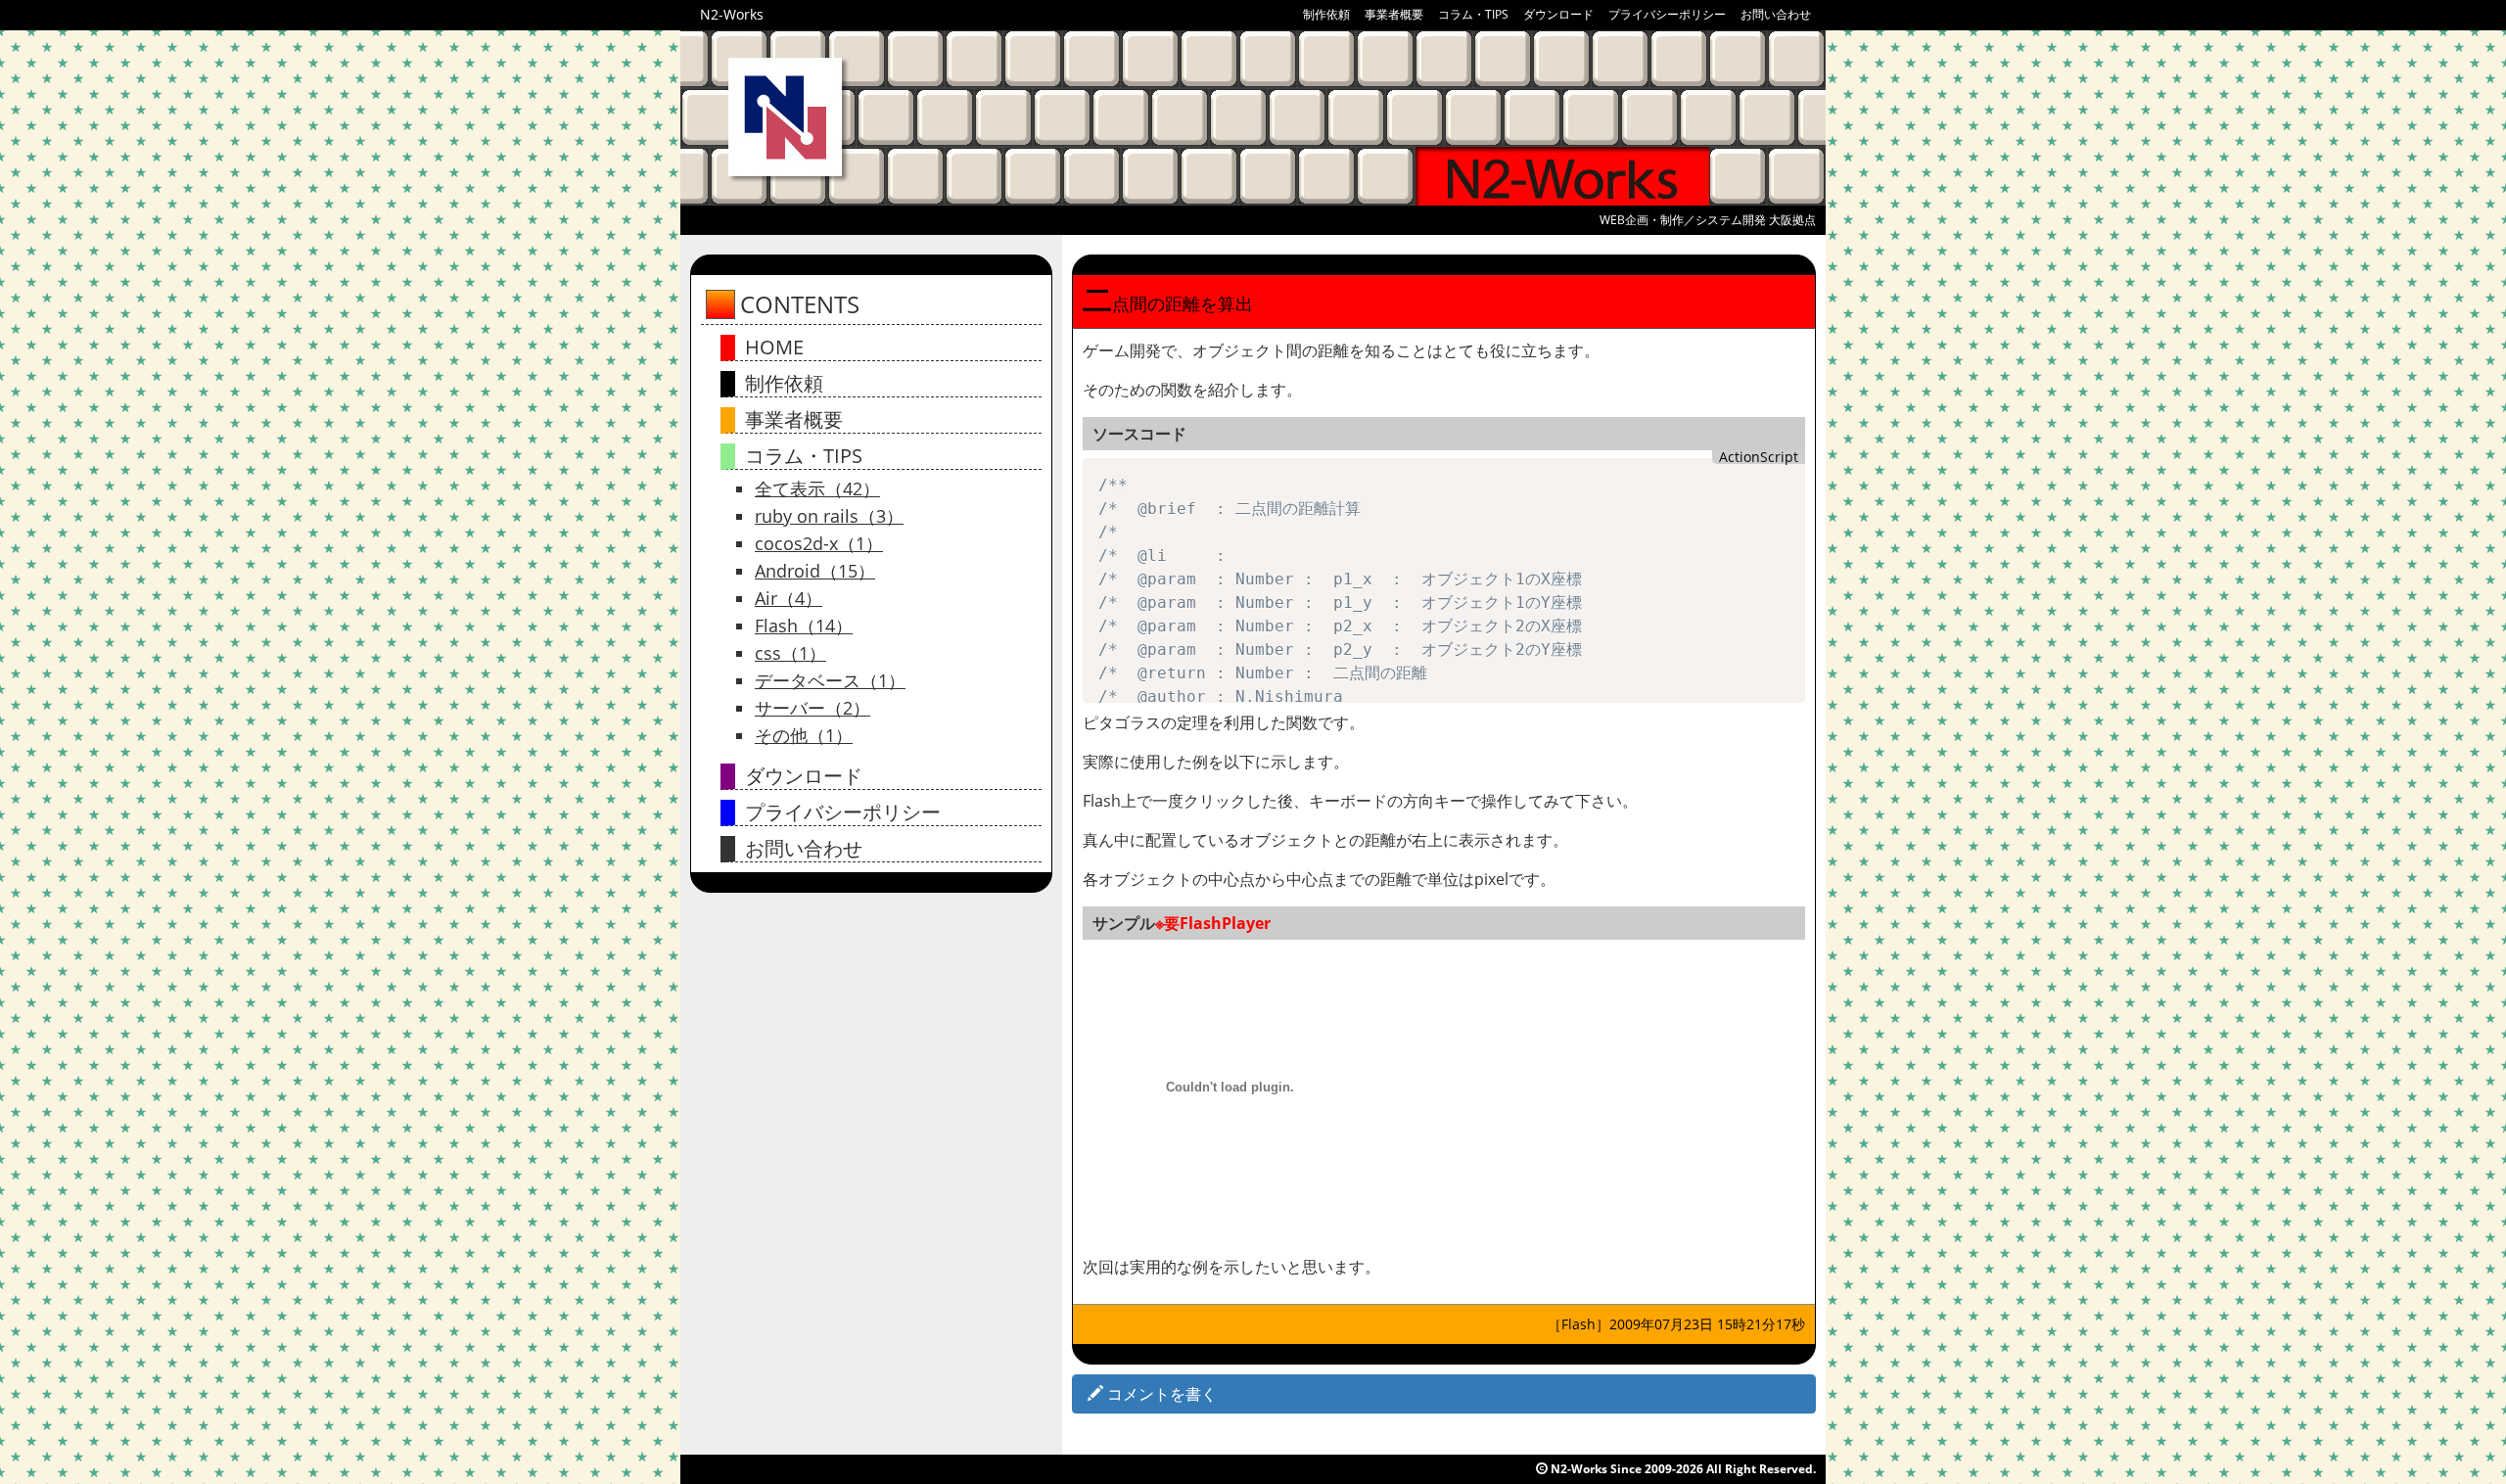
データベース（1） (830, 680)
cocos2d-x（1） (819, 543)
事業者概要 (1394, 14)
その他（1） (804, 735)
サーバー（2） (812, 708)
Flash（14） (804, 626)
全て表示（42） (817, 488)
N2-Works (732, 14)
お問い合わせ (1776, 14)
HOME (774, 347)
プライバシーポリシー (1667, 14)
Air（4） (789, 598)
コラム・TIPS (1473, 14)
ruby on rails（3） (829, 516)
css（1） (790, 653)
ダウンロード (1558, 14)
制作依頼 (1326, 14)
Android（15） (815, 571)
